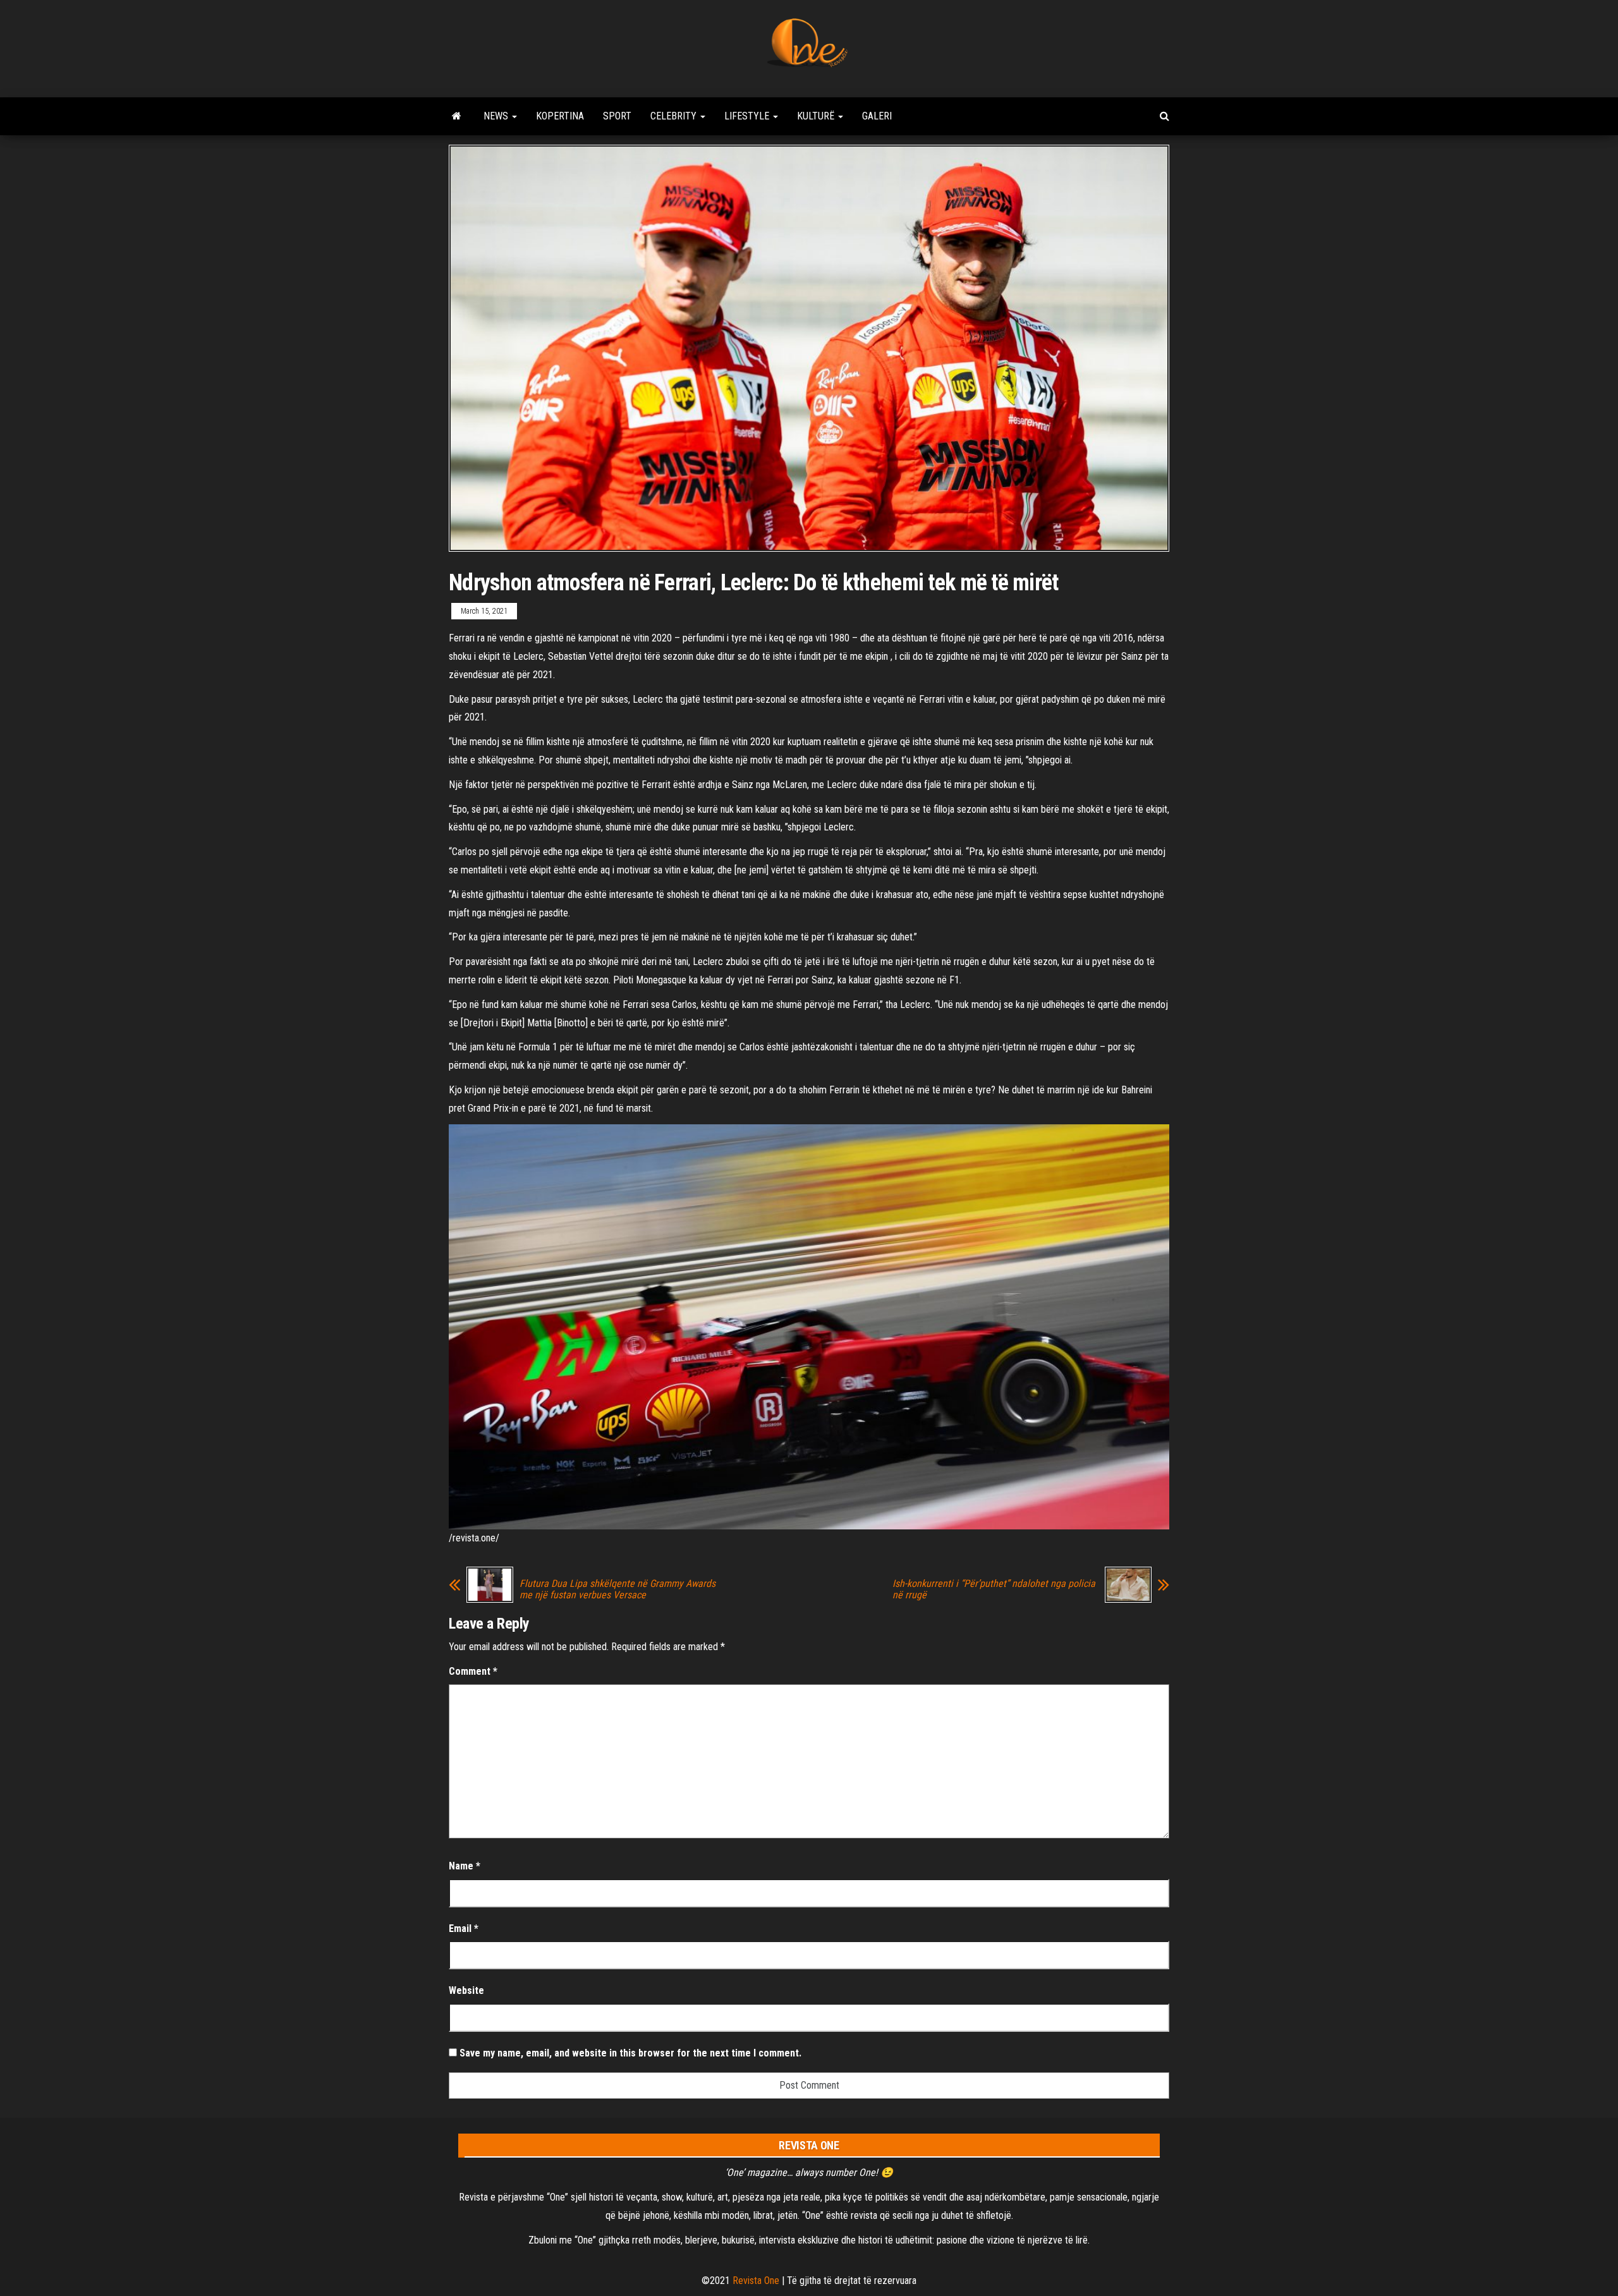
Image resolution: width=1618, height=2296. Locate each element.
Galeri (877, 116)
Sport (617, 116)
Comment (473, 1671)
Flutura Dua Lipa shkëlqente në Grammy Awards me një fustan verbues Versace (617, 1589)
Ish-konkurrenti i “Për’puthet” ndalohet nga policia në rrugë (994, 1589)
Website (466, 1990)
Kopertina (560, 116)
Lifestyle (748, 116)
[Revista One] (457, 116)
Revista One (756, 2281)
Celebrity (675, 116)
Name (465, 1866)
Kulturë (817, 116)
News (497, 116)
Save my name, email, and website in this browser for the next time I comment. (630, 2053)
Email (464, 1929)
